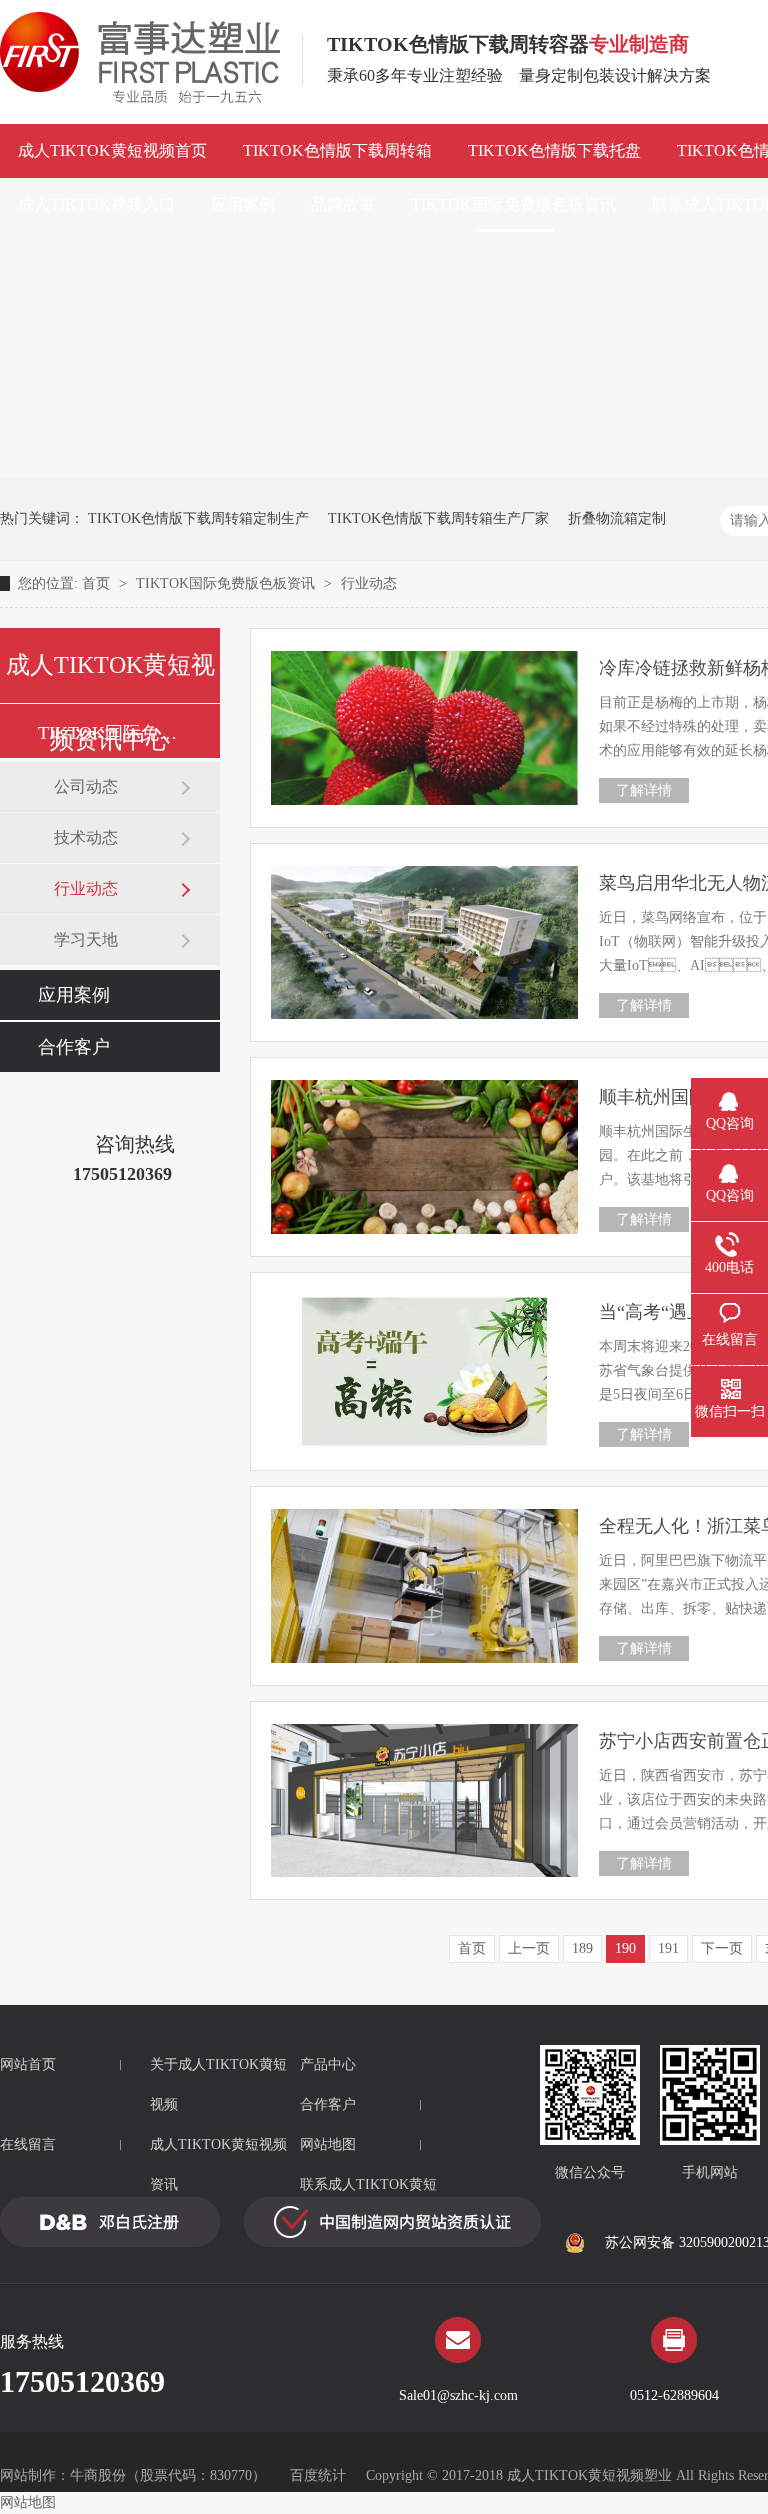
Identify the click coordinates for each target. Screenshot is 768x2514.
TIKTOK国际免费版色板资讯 (513, 204)
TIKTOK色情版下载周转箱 (337, 150)
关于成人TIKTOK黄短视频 (218, 2084)
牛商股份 (98, 2475)
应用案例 (243, 204)
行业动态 (369, 583)
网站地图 (328, 2144)
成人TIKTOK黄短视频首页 (112, 150)
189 (582, 1948)
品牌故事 (343, 204)
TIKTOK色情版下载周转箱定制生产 (198, 518)
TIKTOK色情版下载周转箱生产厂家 (438, 518)
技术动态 (86, 837)
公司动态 (86, 786)
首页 (98, 583)
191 (668, 1948)
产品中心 (328, 2064)
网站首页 (28, 2064)
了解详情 (644, 790)
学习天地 (86, 939)
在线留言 (28, 2144)
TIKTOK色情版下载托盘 (554, 150)
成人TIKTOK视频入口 (96, 204)
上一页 (529, 1948)
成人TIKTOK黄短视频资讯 (218, 2164)
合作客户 (74, 1047)
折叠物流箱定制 (617, 518)
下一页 (722, 1948)
